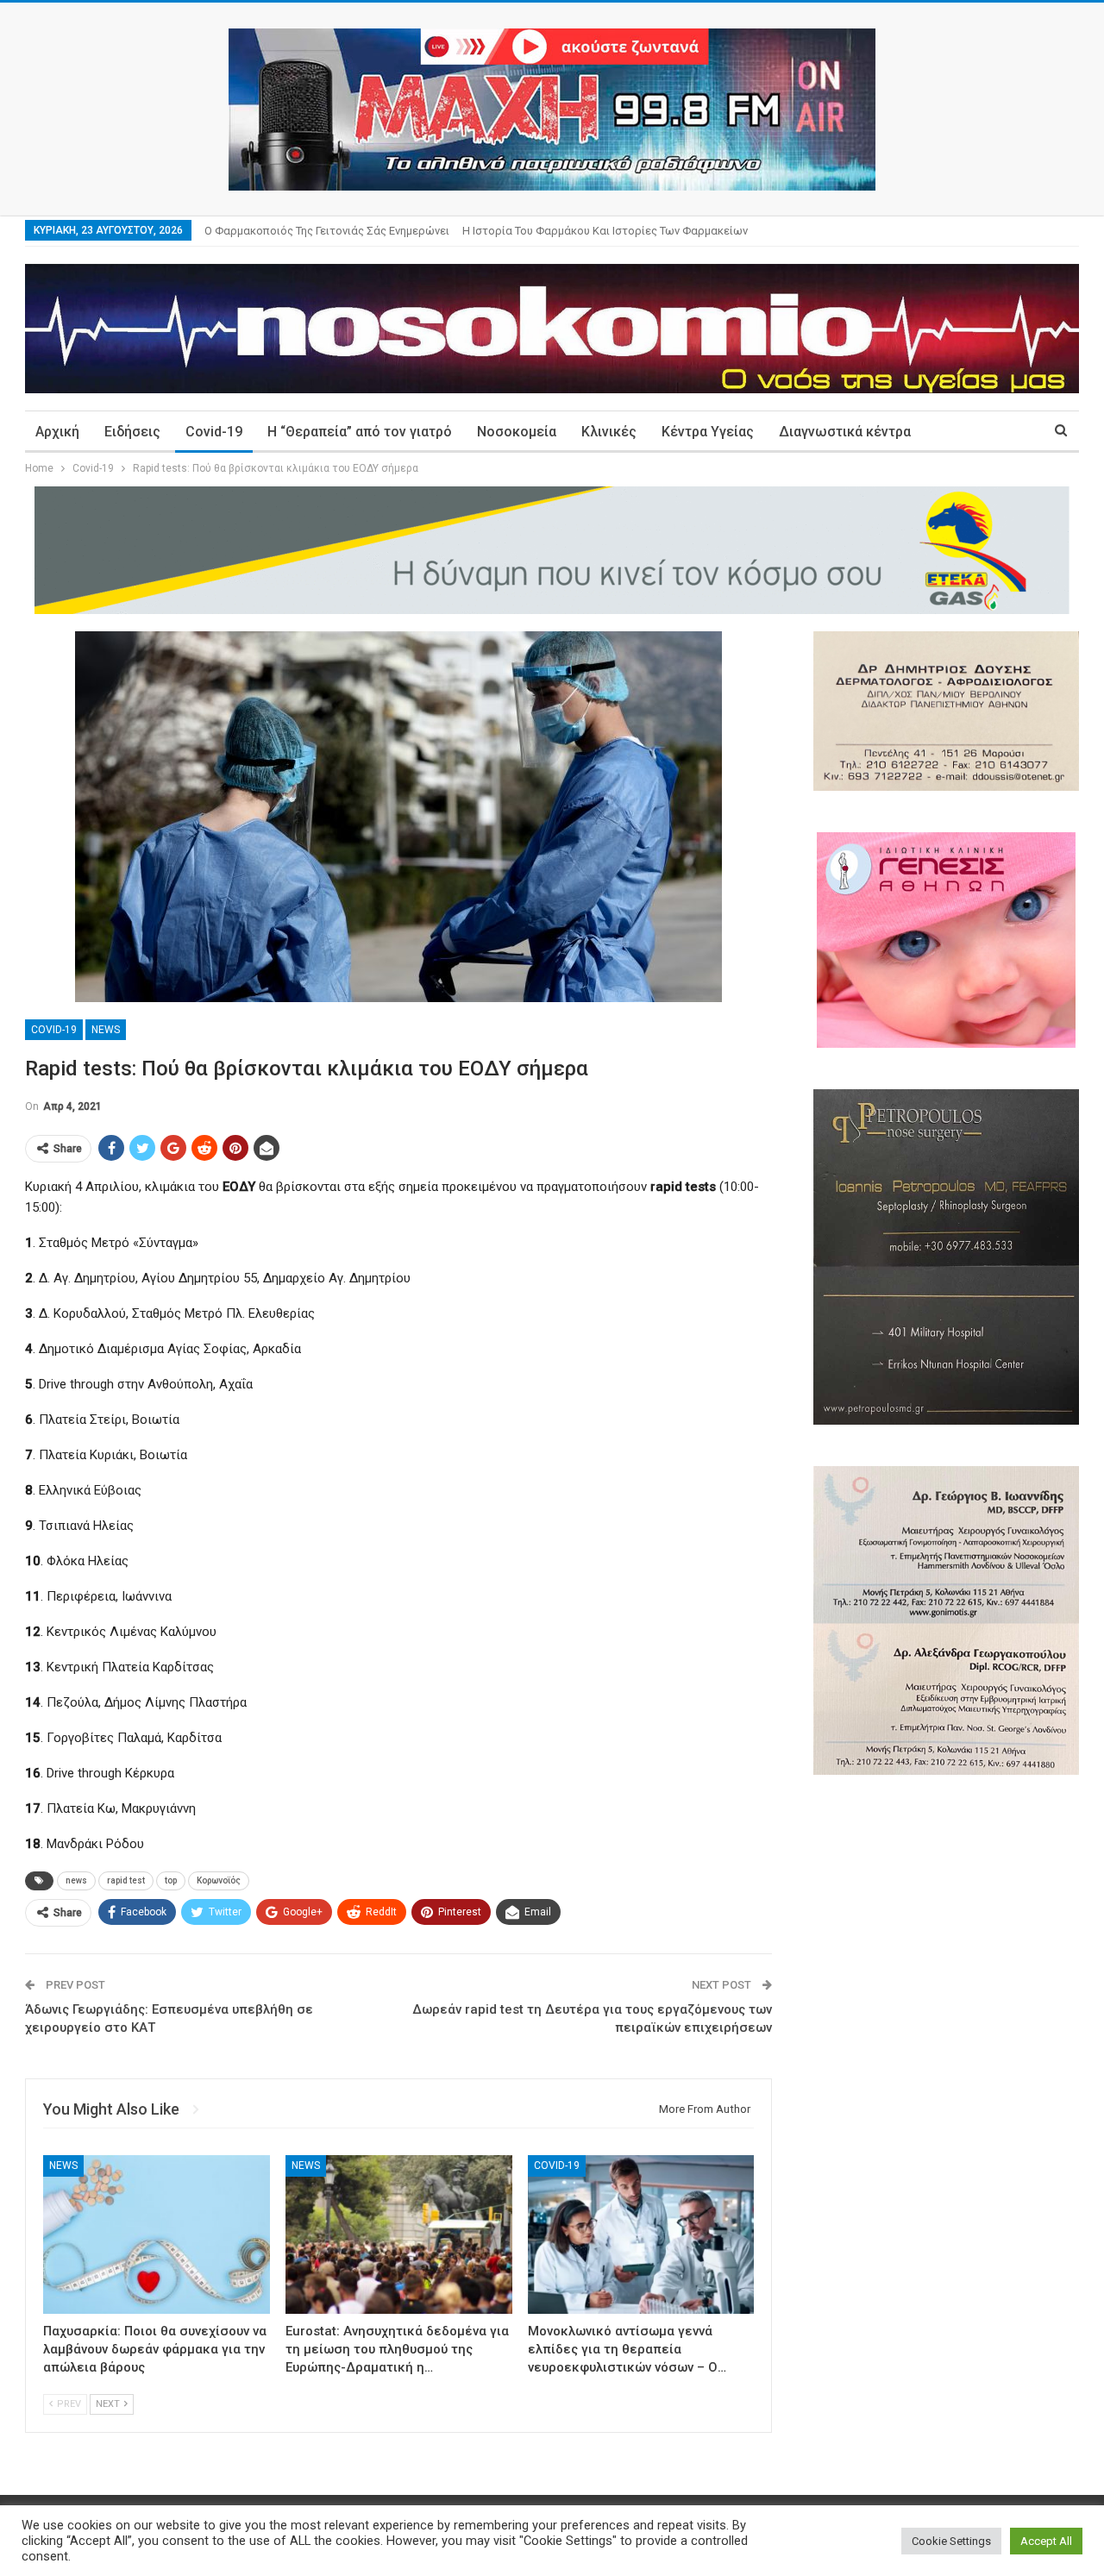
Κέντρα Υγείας (708, 432)
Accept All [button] (1046, 2541)
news (76, 1880)
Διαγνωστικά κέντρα (845, 432)
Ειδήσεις (132, 432)
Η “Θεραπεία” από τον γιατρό (360, 432)
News (106, 1030)
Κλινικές (609, 432)
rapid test (126, 1880)
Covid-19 (214, 432)
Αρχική (57, 432)
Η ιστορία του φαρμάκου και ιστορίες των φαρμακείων (605, 231)
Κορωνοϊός (219, 1880)
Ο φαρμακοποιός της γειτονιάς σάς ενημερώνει (327, 231)
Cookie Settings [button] (951, 2541)
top (171, 1880)
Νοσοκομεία (517, 432)
